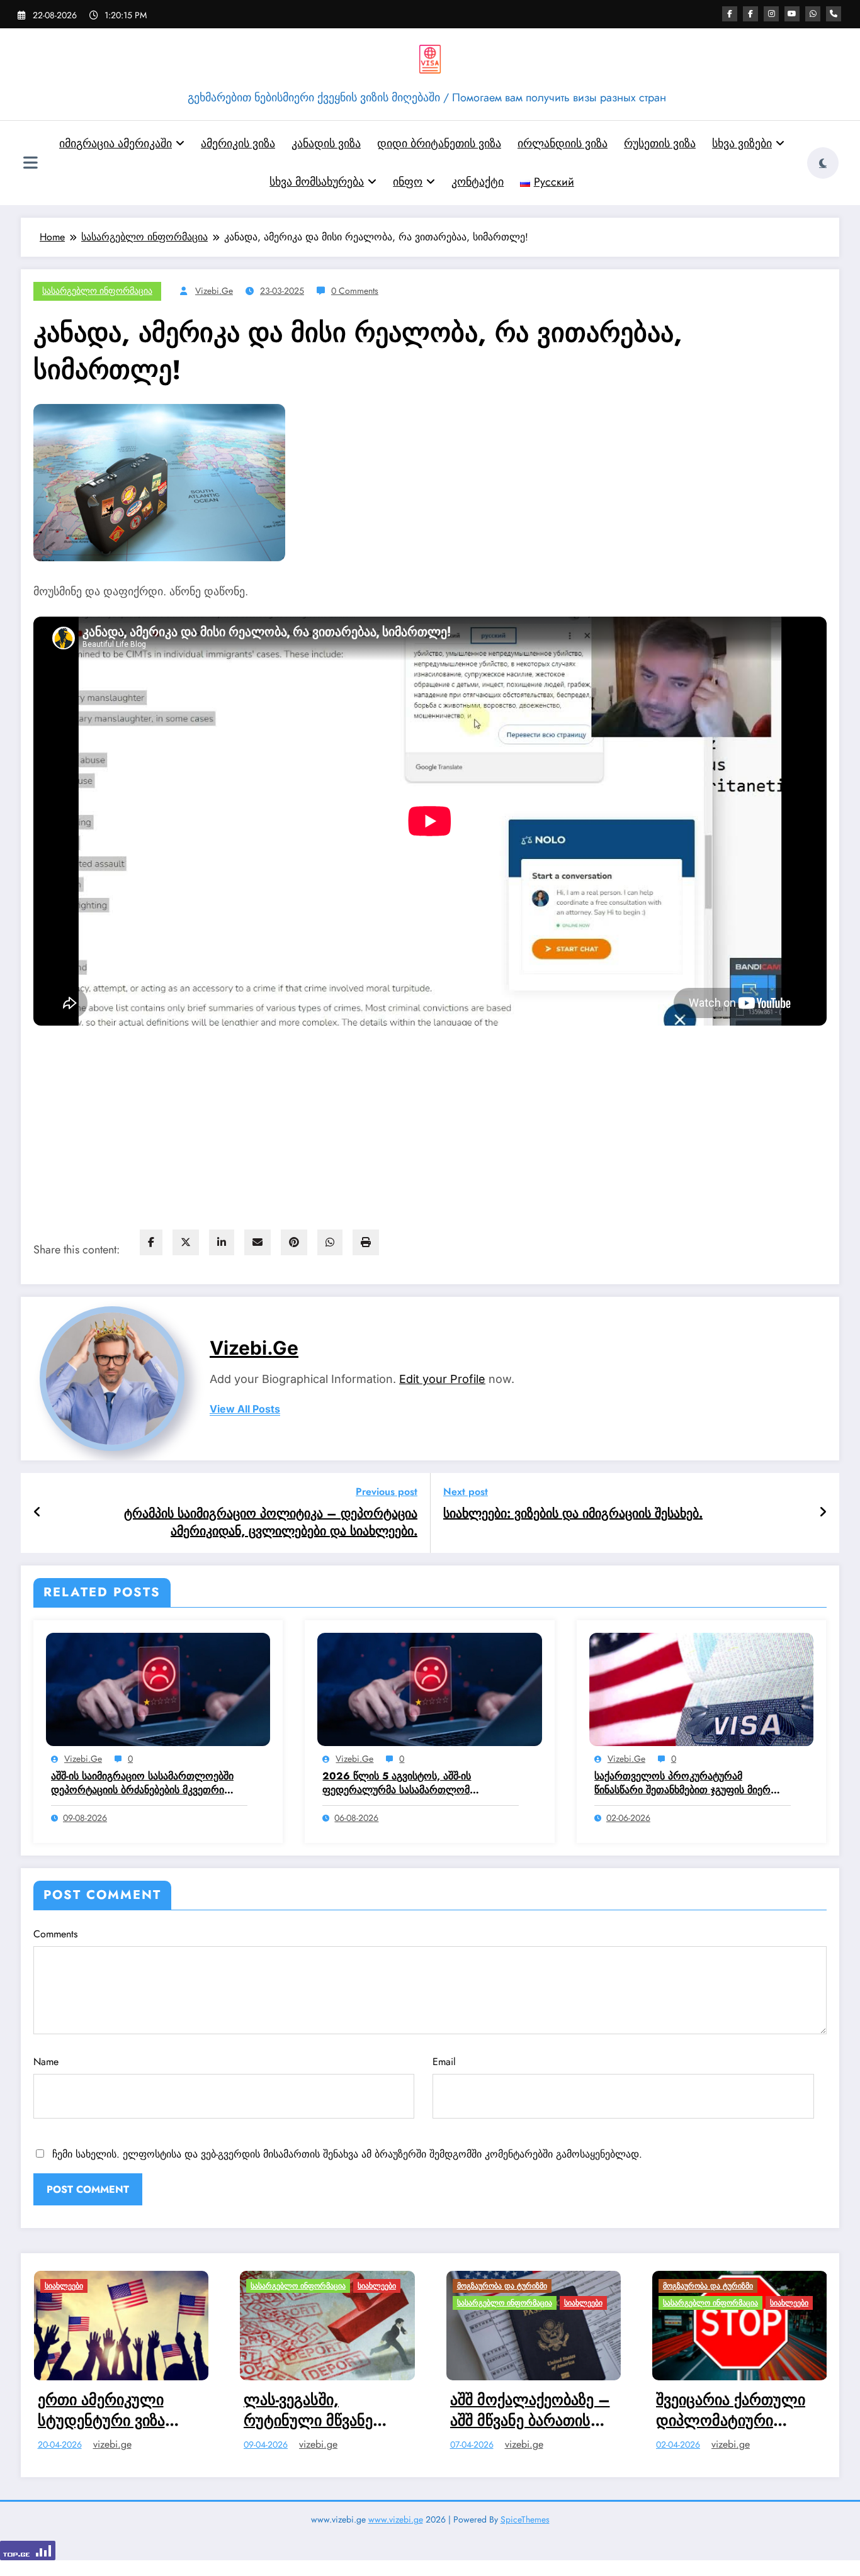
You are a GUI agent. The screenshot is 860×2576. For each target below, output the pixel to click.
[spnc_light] (823, 163)
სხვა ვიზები (742, 143)
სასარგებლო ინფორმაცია (97, 291)
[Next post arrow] (823, 1513)
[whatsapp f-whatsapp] (813, 14)
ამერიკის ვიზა (238, 143)
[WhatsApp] (330, 1242)
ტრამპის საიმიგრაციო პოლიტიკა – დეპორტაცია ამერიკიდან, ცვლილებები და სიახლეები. (271, 1523)
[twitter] (186, 1242)
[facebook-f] (730, 14)
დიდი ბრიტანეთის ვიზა (439, 143)
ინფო (408, 182)
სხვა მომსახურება (317, 182)
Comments (55, 1934)
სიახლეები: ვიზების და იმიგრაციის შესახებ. (573, 1514)
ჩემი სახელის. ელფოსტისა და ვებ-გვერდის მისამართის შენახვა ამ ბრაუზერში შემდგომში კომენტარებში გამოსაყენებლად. (347, 2154)
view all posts (245, 1409)
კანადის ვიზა (326, 143)
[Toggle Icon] (30, 164)
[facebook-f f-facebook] (750, 14)
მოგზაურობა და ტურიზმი (255, 2286)
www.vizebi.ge (396, 2526)
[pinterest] (294, 1242)
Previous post (387, 1492)
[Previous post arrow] (37, 1513)
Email (444, 2062)
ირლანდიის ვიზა (563, 143)
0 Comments (355, 291)
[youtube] (792, 14)
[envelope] (257, 1242)
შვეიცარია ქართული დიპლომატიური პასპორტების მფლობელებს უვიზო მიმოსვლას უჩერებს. (486, 2410)
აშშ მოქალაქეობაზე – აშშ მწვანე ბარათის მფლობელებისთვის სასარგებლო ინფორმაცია (283, 2410)
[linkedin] (222, 1242)
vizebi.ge (214, 291)
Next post (466, 1492)
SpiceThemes (525, 2526)
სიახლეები (131, 2286)
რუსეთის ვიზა (660, 143)
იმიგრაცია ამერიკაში (116, 143)
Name (46, 2062)
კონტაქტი (478, 182)
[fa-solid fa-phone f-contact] (834, 14)
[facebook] (151, 1242)
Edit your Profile (442, 1379)
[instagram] (771, 14)
